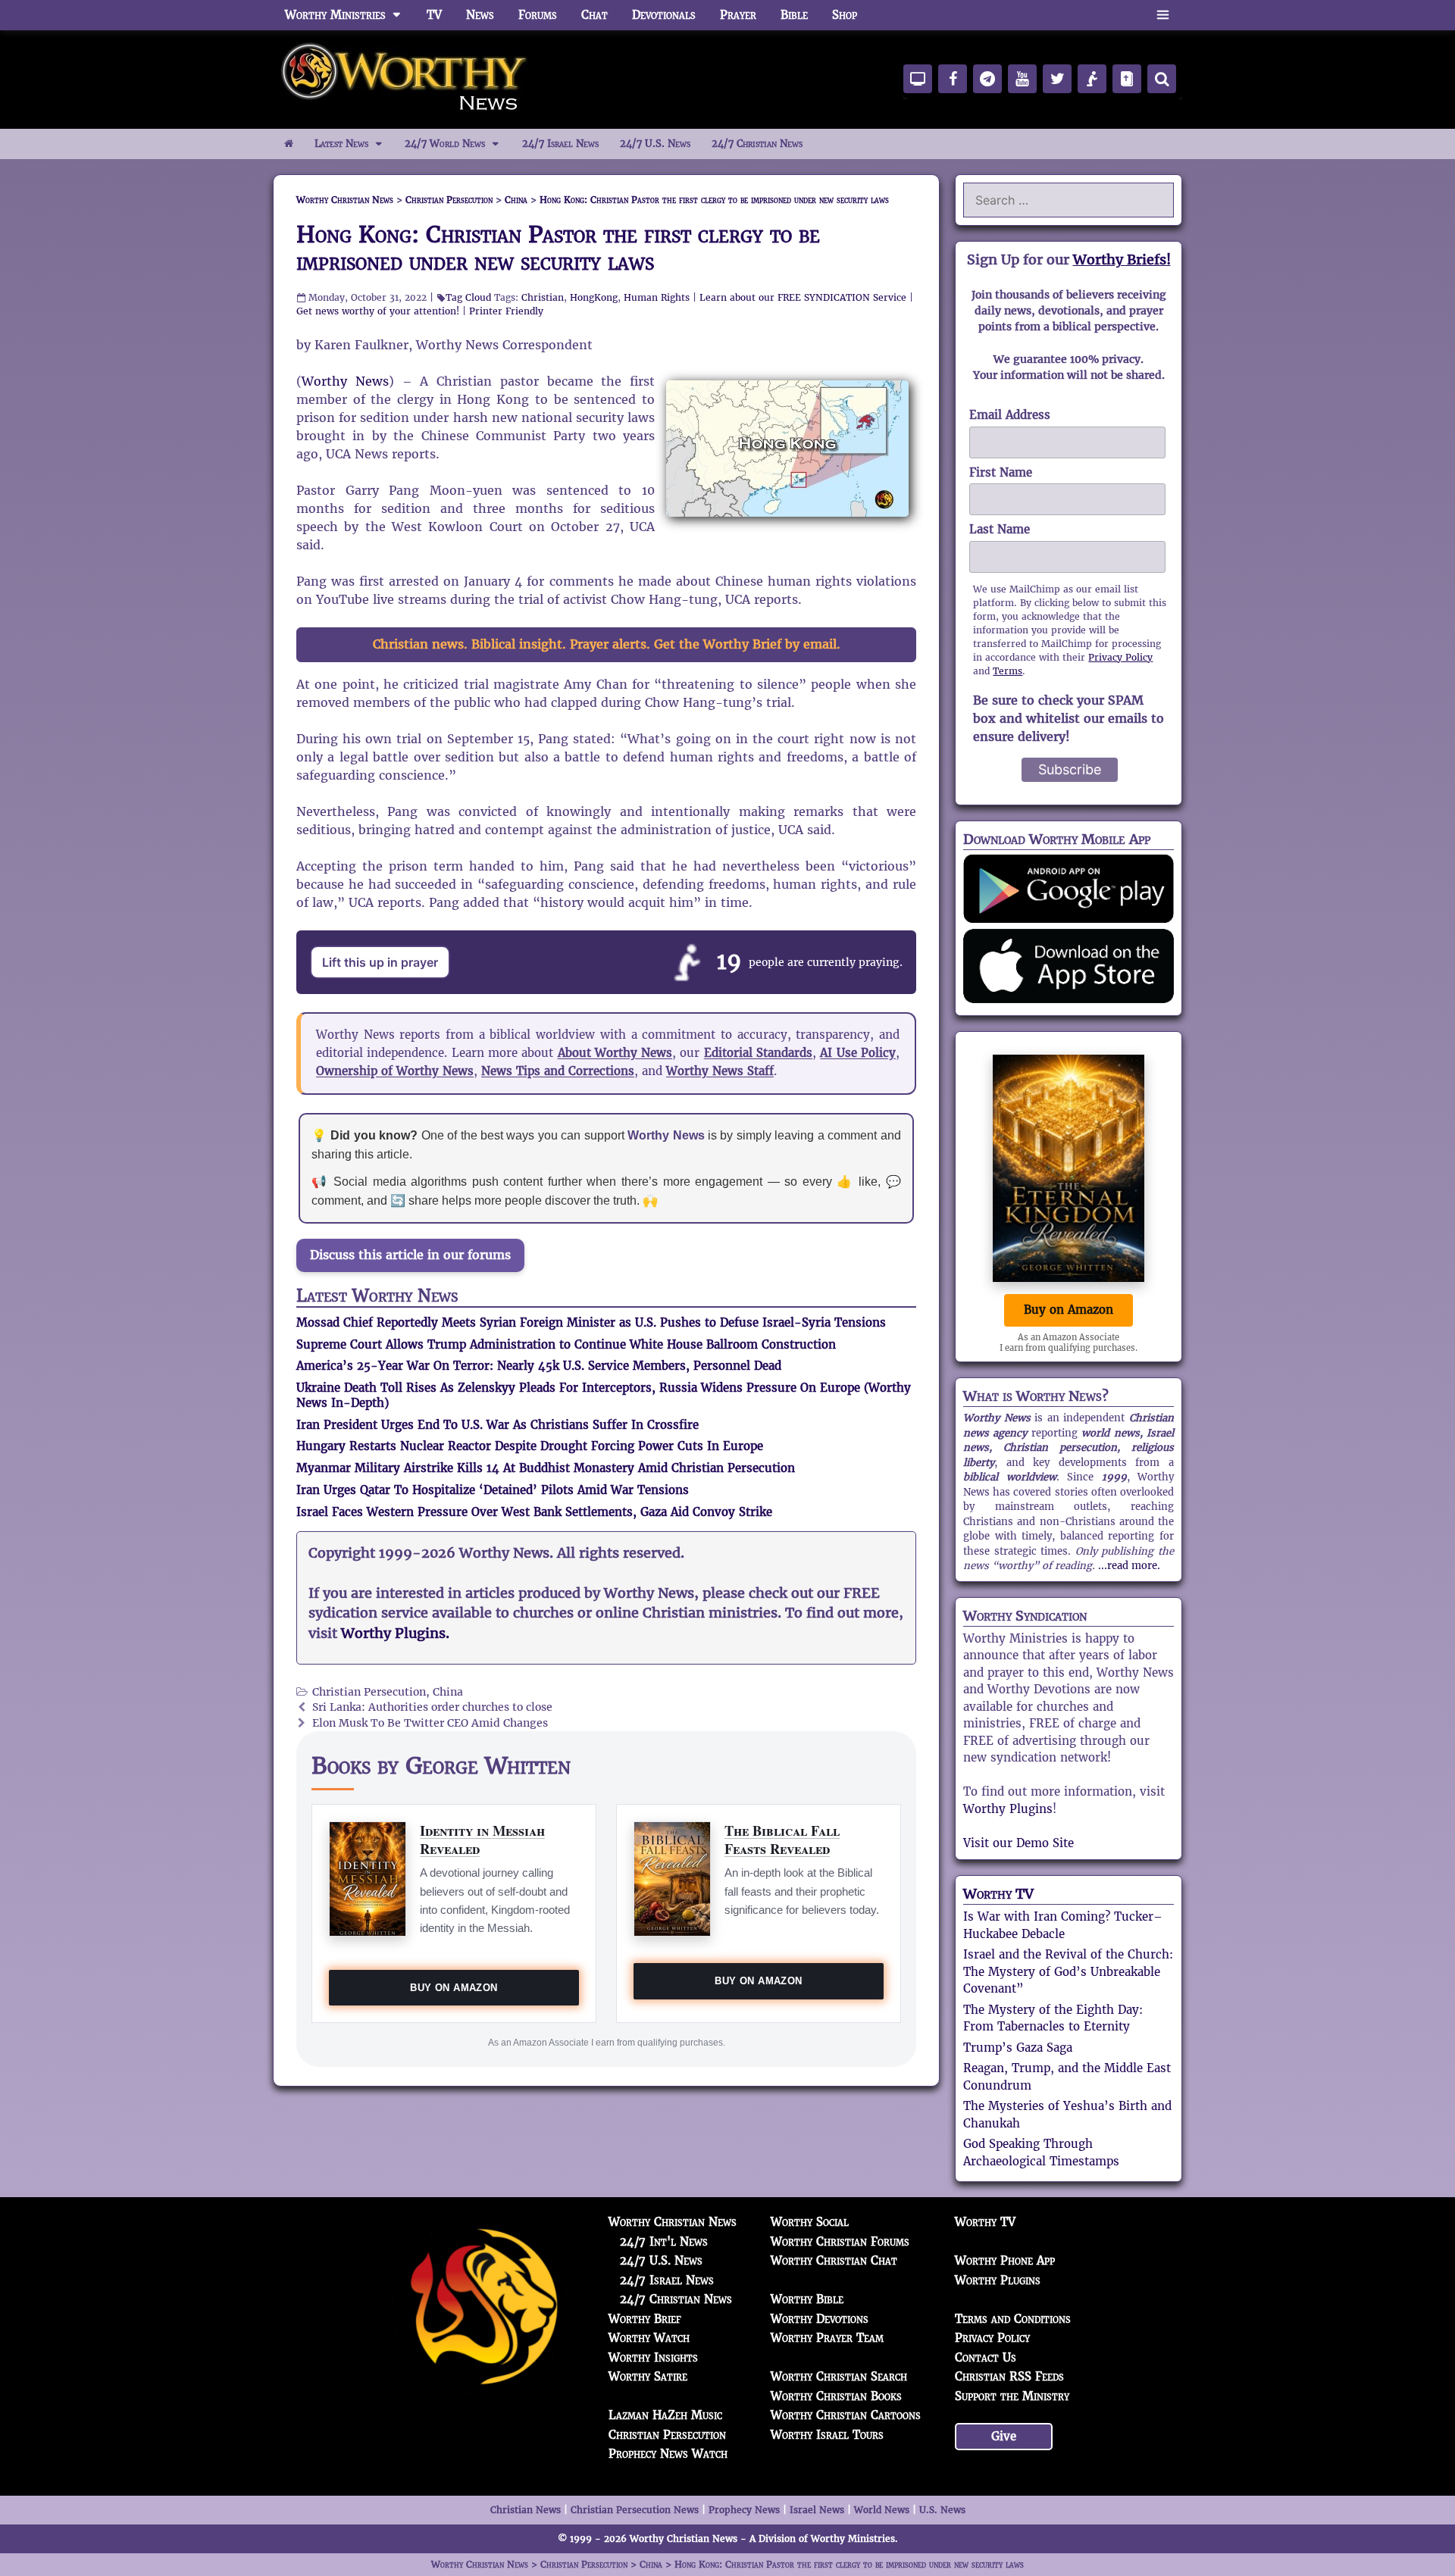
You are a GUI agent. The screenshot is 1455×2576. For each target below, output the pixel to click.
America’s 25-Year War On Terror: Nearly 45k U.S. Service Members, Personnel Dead (539, 1366)
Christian (543, 297)
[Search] (1162, 79)
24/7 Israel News (560, 144)
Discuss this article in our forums (410, 1255)
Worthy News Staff (720, 1071)
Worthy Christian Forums (840, 2241)
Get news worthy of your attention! (378, 311)
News (480, 15)
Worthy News (345, 381)
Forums (538, 15)
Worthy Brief (645, 2319)
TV (434, 15)
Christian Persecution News (635, 2510)
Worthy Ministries (335, 15)
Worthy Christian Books (836, 2396)
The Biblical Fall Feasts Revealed (782, 1839)
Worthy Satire (648, 2376)
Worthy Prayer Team (827, 2338)
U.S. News (942, 2510)
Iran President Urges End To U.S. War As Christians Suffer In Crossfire (498, 1425)
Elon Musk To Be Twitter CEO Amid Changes (430, 1723)
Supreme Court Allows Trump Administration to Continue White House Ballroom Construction (566, 1344)
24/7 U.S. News (655, 144)
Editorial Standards (758, 1053)
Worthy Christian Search (839, 2376)
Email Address (1010, 415)
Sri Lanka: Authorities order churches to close (432, 1707)
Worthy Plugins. (395, 1633)
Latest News (341, 144)
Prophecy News (744, 2510)
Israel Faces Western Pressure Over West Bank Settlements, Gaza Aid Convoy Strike (534, 1512)
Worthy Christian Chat (834, 2260)
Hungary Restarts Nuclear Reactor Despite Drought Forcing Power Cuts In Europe (530, 1446)
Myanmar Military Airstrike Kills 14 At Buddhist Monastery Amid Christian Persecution (546, 1468)
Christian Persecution (369, 1692)
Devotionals (664, 15)
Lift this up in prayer (380, 962)
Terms (1008, 671)
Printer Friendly (506, 311)
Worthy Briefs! (1122, 259)
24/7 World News (445, 144)
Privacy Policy (1120, 657)
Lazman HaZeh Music (665, 2415)
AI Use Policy (858, 1053)
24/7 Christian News (757, 144)
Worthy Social (810, 2222)
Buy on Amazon (454, 1988)
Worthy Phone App (1005, 2260)
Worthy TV (998, 1894)
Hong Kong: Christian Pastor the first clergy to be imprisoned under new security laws (558, 248)
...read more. (1129, 1566)
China (448, 1692)
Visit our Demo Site (1018, 1843)
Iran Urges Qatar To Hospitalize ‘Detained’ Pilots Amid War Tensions (493, 1490)
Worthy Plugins (1008, 1809)
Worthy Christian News (673, 2222)
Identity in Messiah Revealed (482, 1839)
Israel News (817, 2510)
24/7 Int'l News (664, 2241)
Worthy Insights (653, 2357)
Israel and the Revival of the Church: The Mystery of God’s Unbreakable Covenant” (1068, 1971)
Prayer (738, 15)
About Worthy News (615, 1053)
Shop (845, 15)
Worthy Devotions (820, 2319)
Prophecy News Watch (668, 2454)
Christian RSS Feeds (1009, 2376)
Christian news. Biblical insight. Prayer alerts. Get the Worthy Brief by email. (607, 644)
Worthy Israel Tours (827, 2435)
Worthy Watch (649, 2338)
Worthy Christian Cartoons (846, 2415)
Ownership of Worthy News (395, 1071)
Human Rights (657, 297)
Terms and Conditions (1013, 2319)
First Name (1001, 472)
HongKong (594, 297)
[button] (1163, 15)
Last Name (1000, 529)
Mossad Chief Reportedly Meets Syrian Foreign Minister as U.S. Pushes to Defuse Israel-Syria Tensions (591, 1322)
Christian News (526, 2510)
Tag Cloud (468, 297)
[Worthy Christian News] (405, 78)
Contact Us (986, 2357)
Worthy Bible (807, 2299)
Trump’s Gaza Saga (1018, 2048)
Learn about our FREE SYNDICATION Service (803, 297)
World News (882, 2510)
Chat (595, 15)
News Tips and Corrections (558, 1071)
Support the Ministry (1012, 2396)
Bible (794, 15)
